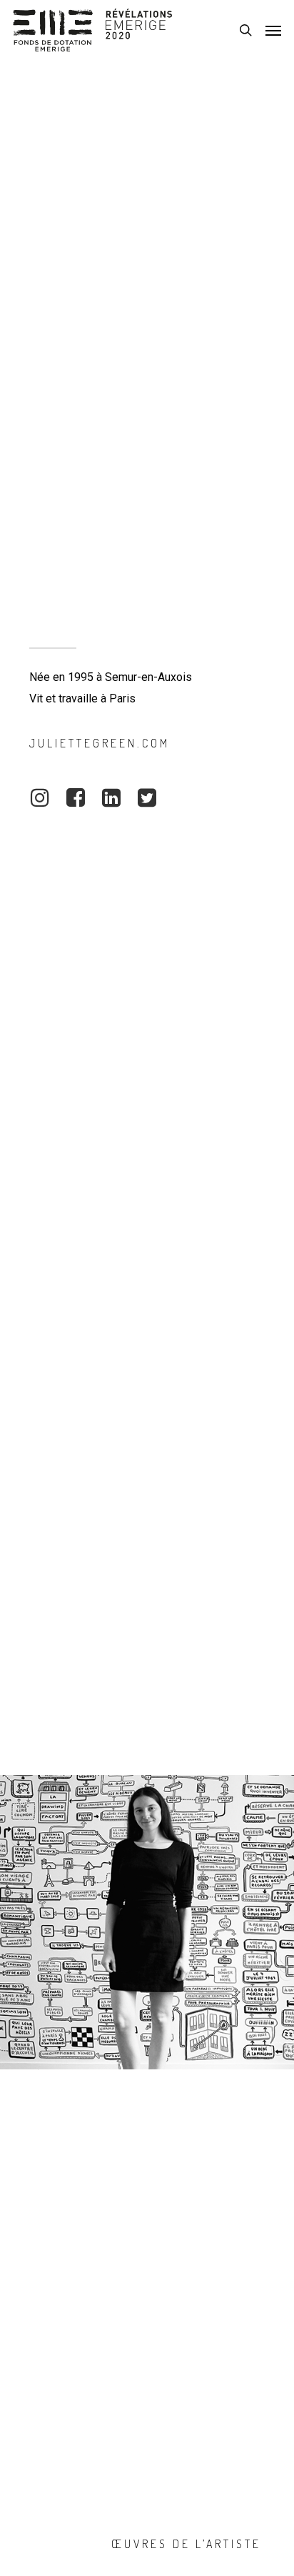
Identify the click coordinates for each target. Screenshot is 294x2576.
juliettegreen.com (100, 743)
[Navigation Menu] (273, 30)
